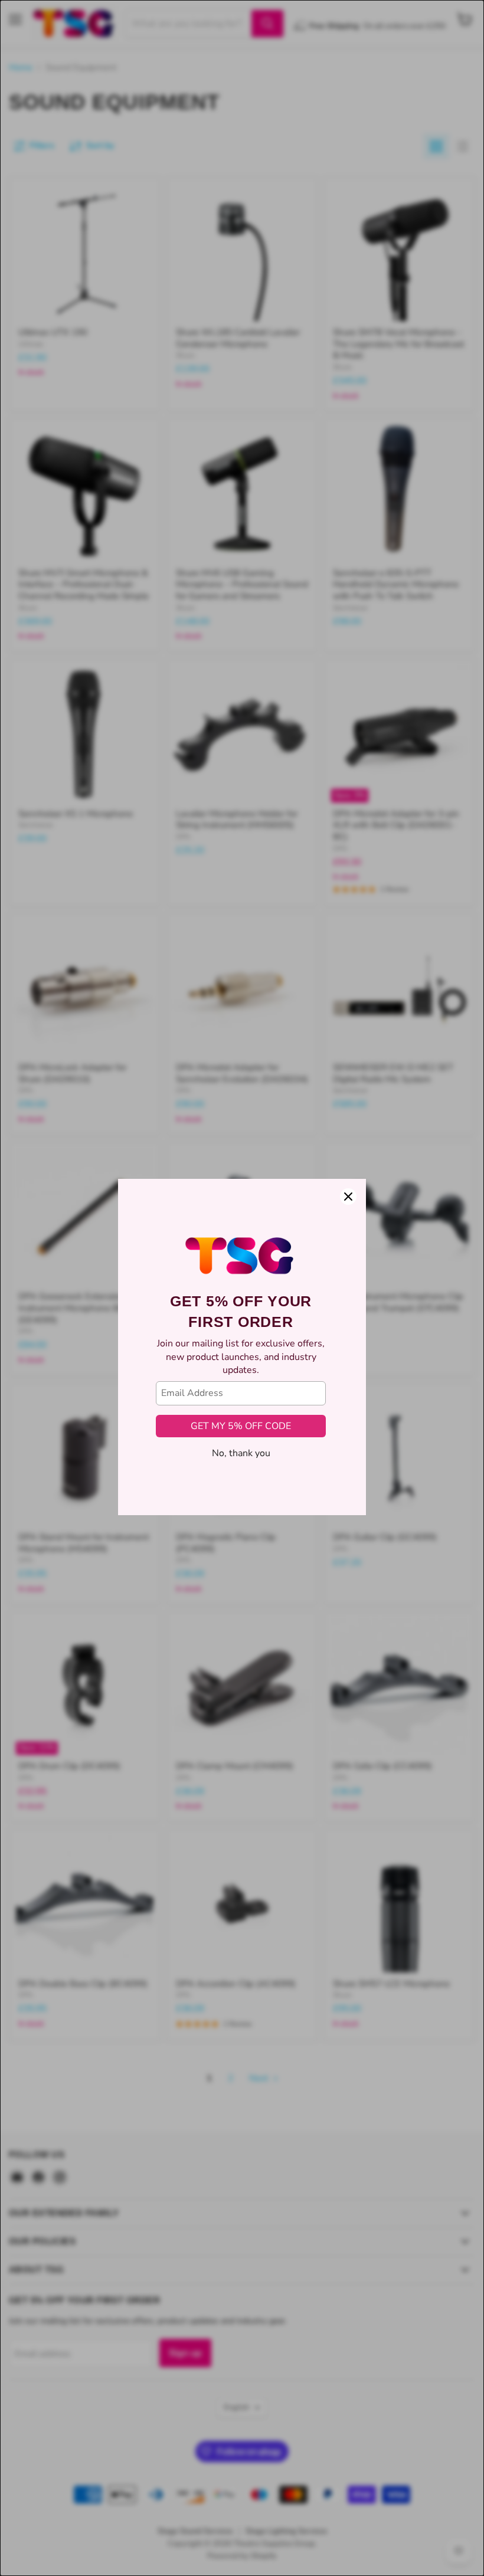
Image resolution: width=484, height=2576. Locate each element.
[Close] (348, 1138)
